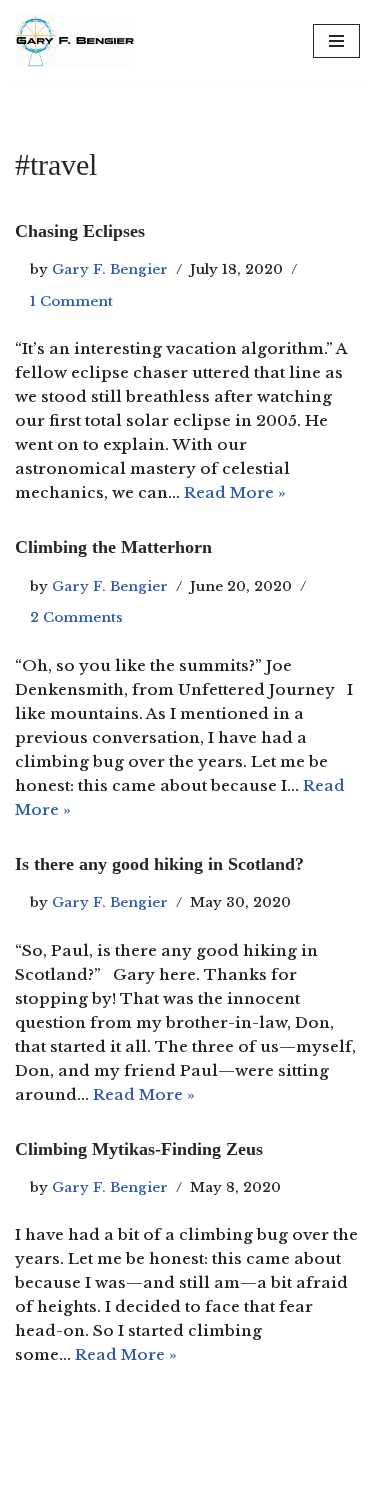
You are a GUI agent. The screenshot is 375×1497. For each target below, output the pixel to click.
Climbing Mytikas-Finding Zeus (139, 1149)
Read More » (235, 492)
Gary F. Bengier (110, 269)
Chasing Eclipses (80, 231)
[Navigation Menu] (336, 41)
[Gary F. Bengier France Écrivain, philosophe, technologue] (75, 40)
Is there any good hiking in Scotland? (159, 864)
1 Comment (71, 301)
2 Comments (76, 617)
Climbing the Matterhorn (113, 547)
